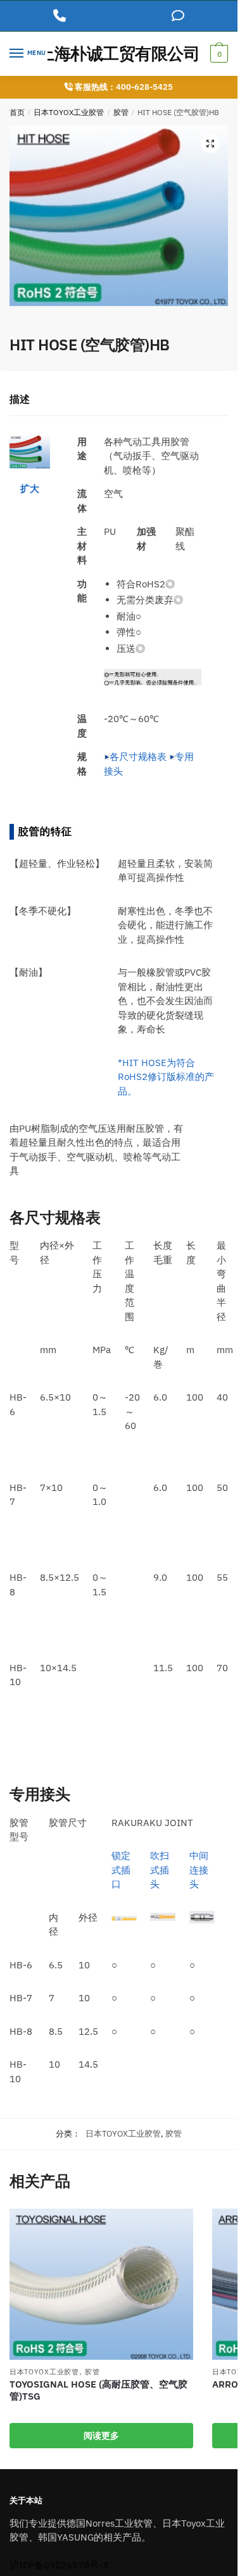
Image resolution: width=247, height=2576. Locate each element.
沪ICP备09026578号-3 (59, 2565)
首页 (17, 112)
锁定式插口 (121, 1870)
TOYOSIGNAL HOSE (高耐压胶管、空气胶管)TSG (98, 2390)
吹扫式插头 (160, 1870)
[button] (210, 144)
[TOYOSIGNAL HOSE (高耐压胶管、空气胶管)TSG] (101, 2284)
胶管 (121, 112)
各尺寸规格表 (138, 757)
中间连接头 (199, 1870)
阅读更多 (101, 2436)
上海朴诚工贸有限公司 (119, 53)
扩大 (30, 488)
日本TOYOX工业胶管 (69, 112)
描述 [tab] (20, 399)
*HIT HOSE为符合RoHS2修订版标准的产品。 (166, 1077)
